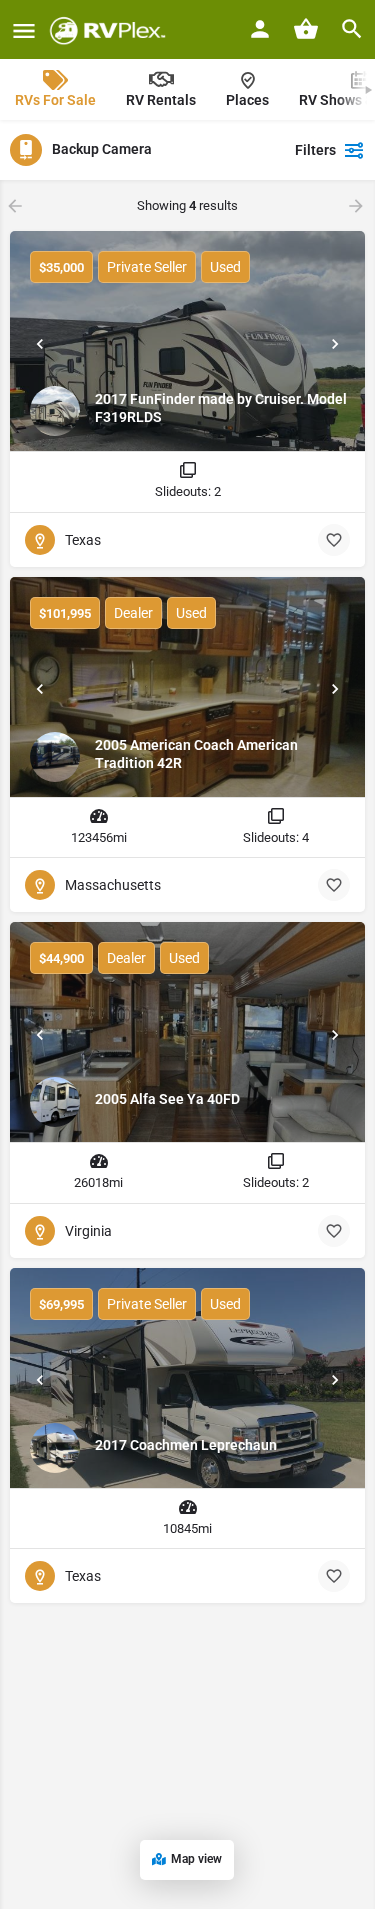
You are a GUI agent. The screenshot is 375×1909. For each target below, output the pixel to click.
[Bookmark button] (334, 540)
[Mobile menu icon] (24, 30)
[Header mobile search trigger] (352, 29)
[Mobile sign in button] (260, 29)
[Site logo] (110, 30)
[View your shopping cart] (306, 29)
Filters (315, 150)
